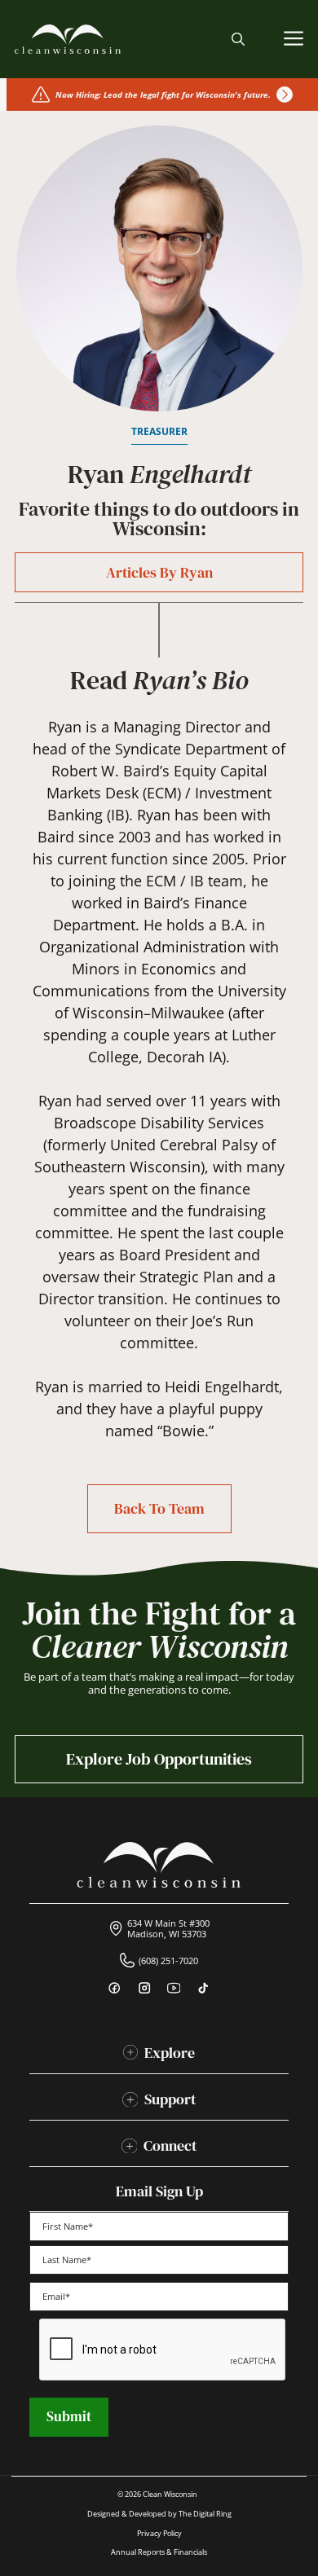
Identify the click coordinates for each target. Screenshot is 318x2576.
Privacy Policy (159, 2533)
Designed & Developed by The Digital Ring (159, 2514)
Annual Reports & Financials (159, 2552)
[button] (238, 39)
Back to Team (159, 1508)
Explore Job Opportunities (159, 1759)
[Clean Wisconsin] (68, 39)
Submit (69, 2416)
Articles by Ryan (159, 572)
